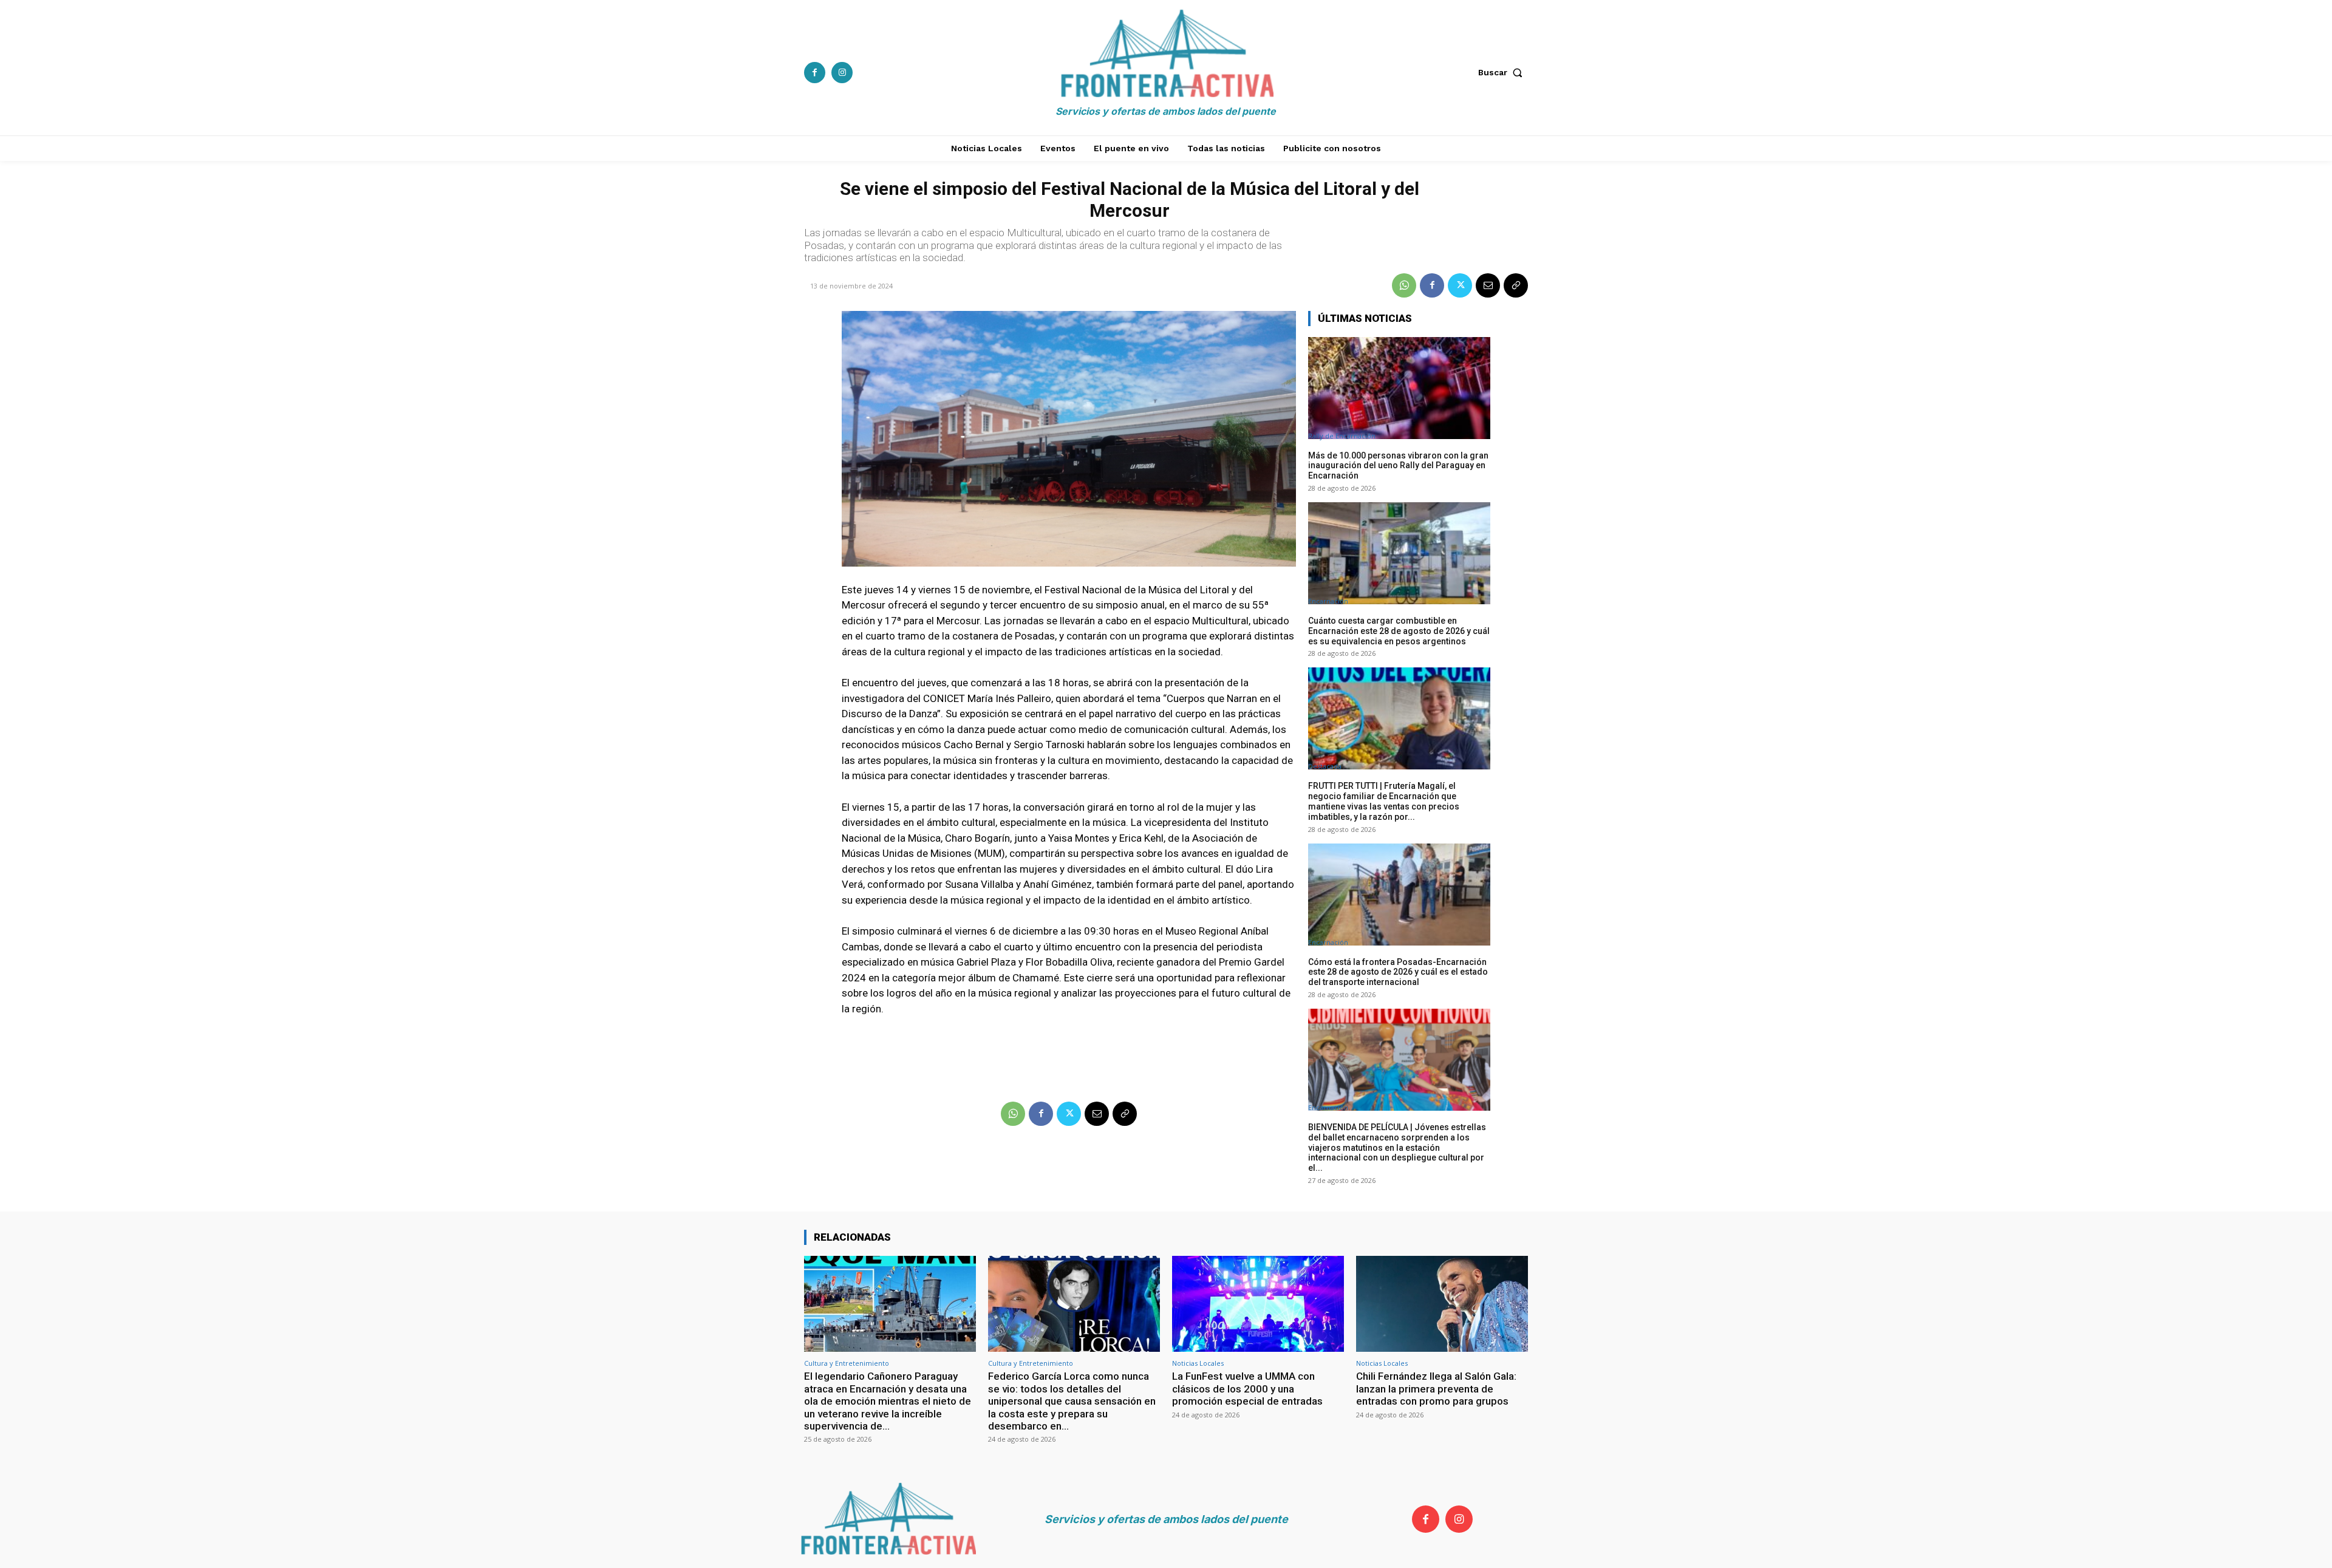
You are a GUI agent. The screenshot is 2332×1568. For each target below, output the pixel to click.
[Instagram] (842, 73)
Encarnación (1328, 601)
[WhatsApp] (1404, 285)
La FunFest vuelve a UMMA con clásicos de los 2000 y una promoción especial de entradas (1247, 1389)
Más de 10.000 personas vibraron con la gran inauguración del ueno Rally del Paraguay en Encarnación (1398, 466)
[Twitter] (1460, 285)
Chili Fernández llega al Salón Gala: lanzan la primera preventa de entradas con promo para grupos (1436, 1389)
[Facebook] (815, 73)
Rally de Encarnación (1342, 436)
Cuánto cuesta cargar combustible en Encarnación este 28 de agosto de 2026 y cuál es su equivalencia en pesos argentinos (1399, 631)
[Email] (1488, 285)
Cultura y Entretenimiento (847, 1363)
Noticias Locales (1198, 1363)
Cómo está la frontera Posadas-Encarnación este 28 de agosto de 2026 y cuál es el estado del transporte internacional (1398, 972)
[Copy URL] (1516, 285)
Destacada (1325, 766)
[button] (1503, 72)
